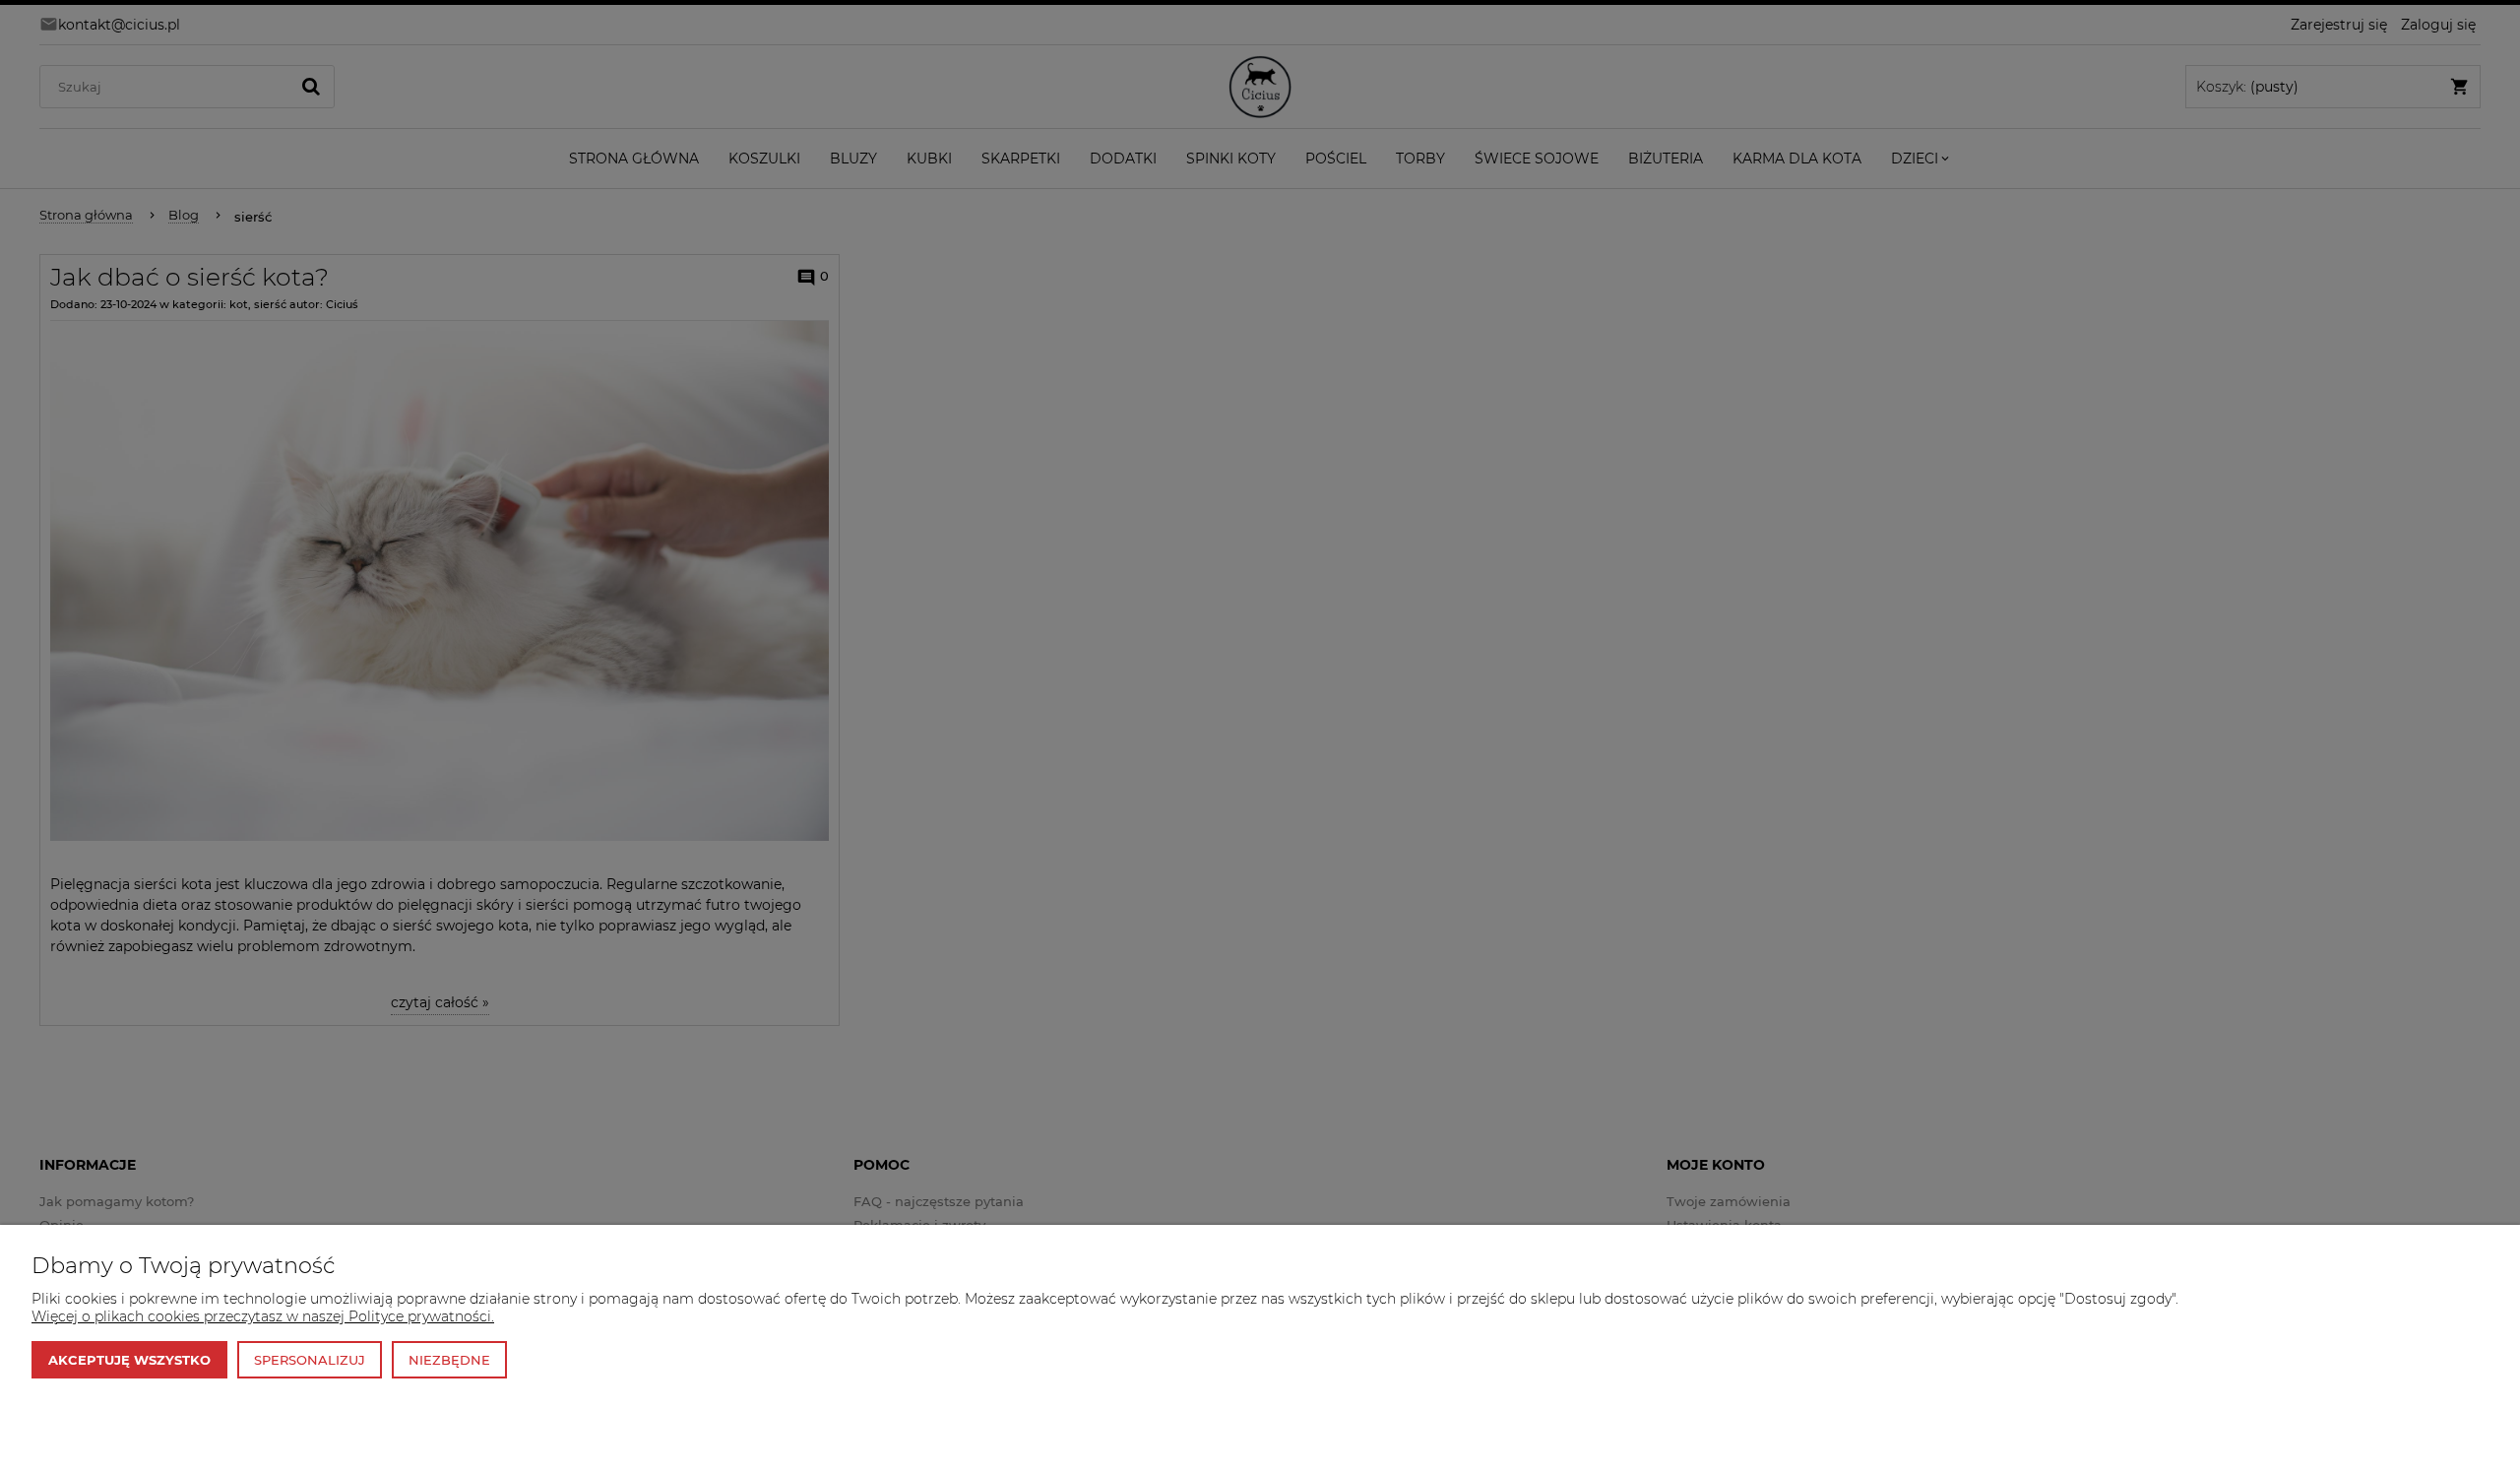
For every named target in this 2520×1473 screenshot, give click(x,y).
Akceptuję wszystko (129, 1360)
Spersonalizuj (310, 1360)
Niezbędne (449, 1360)
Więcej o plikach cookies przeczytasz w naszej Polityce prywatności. (263, 1316)
